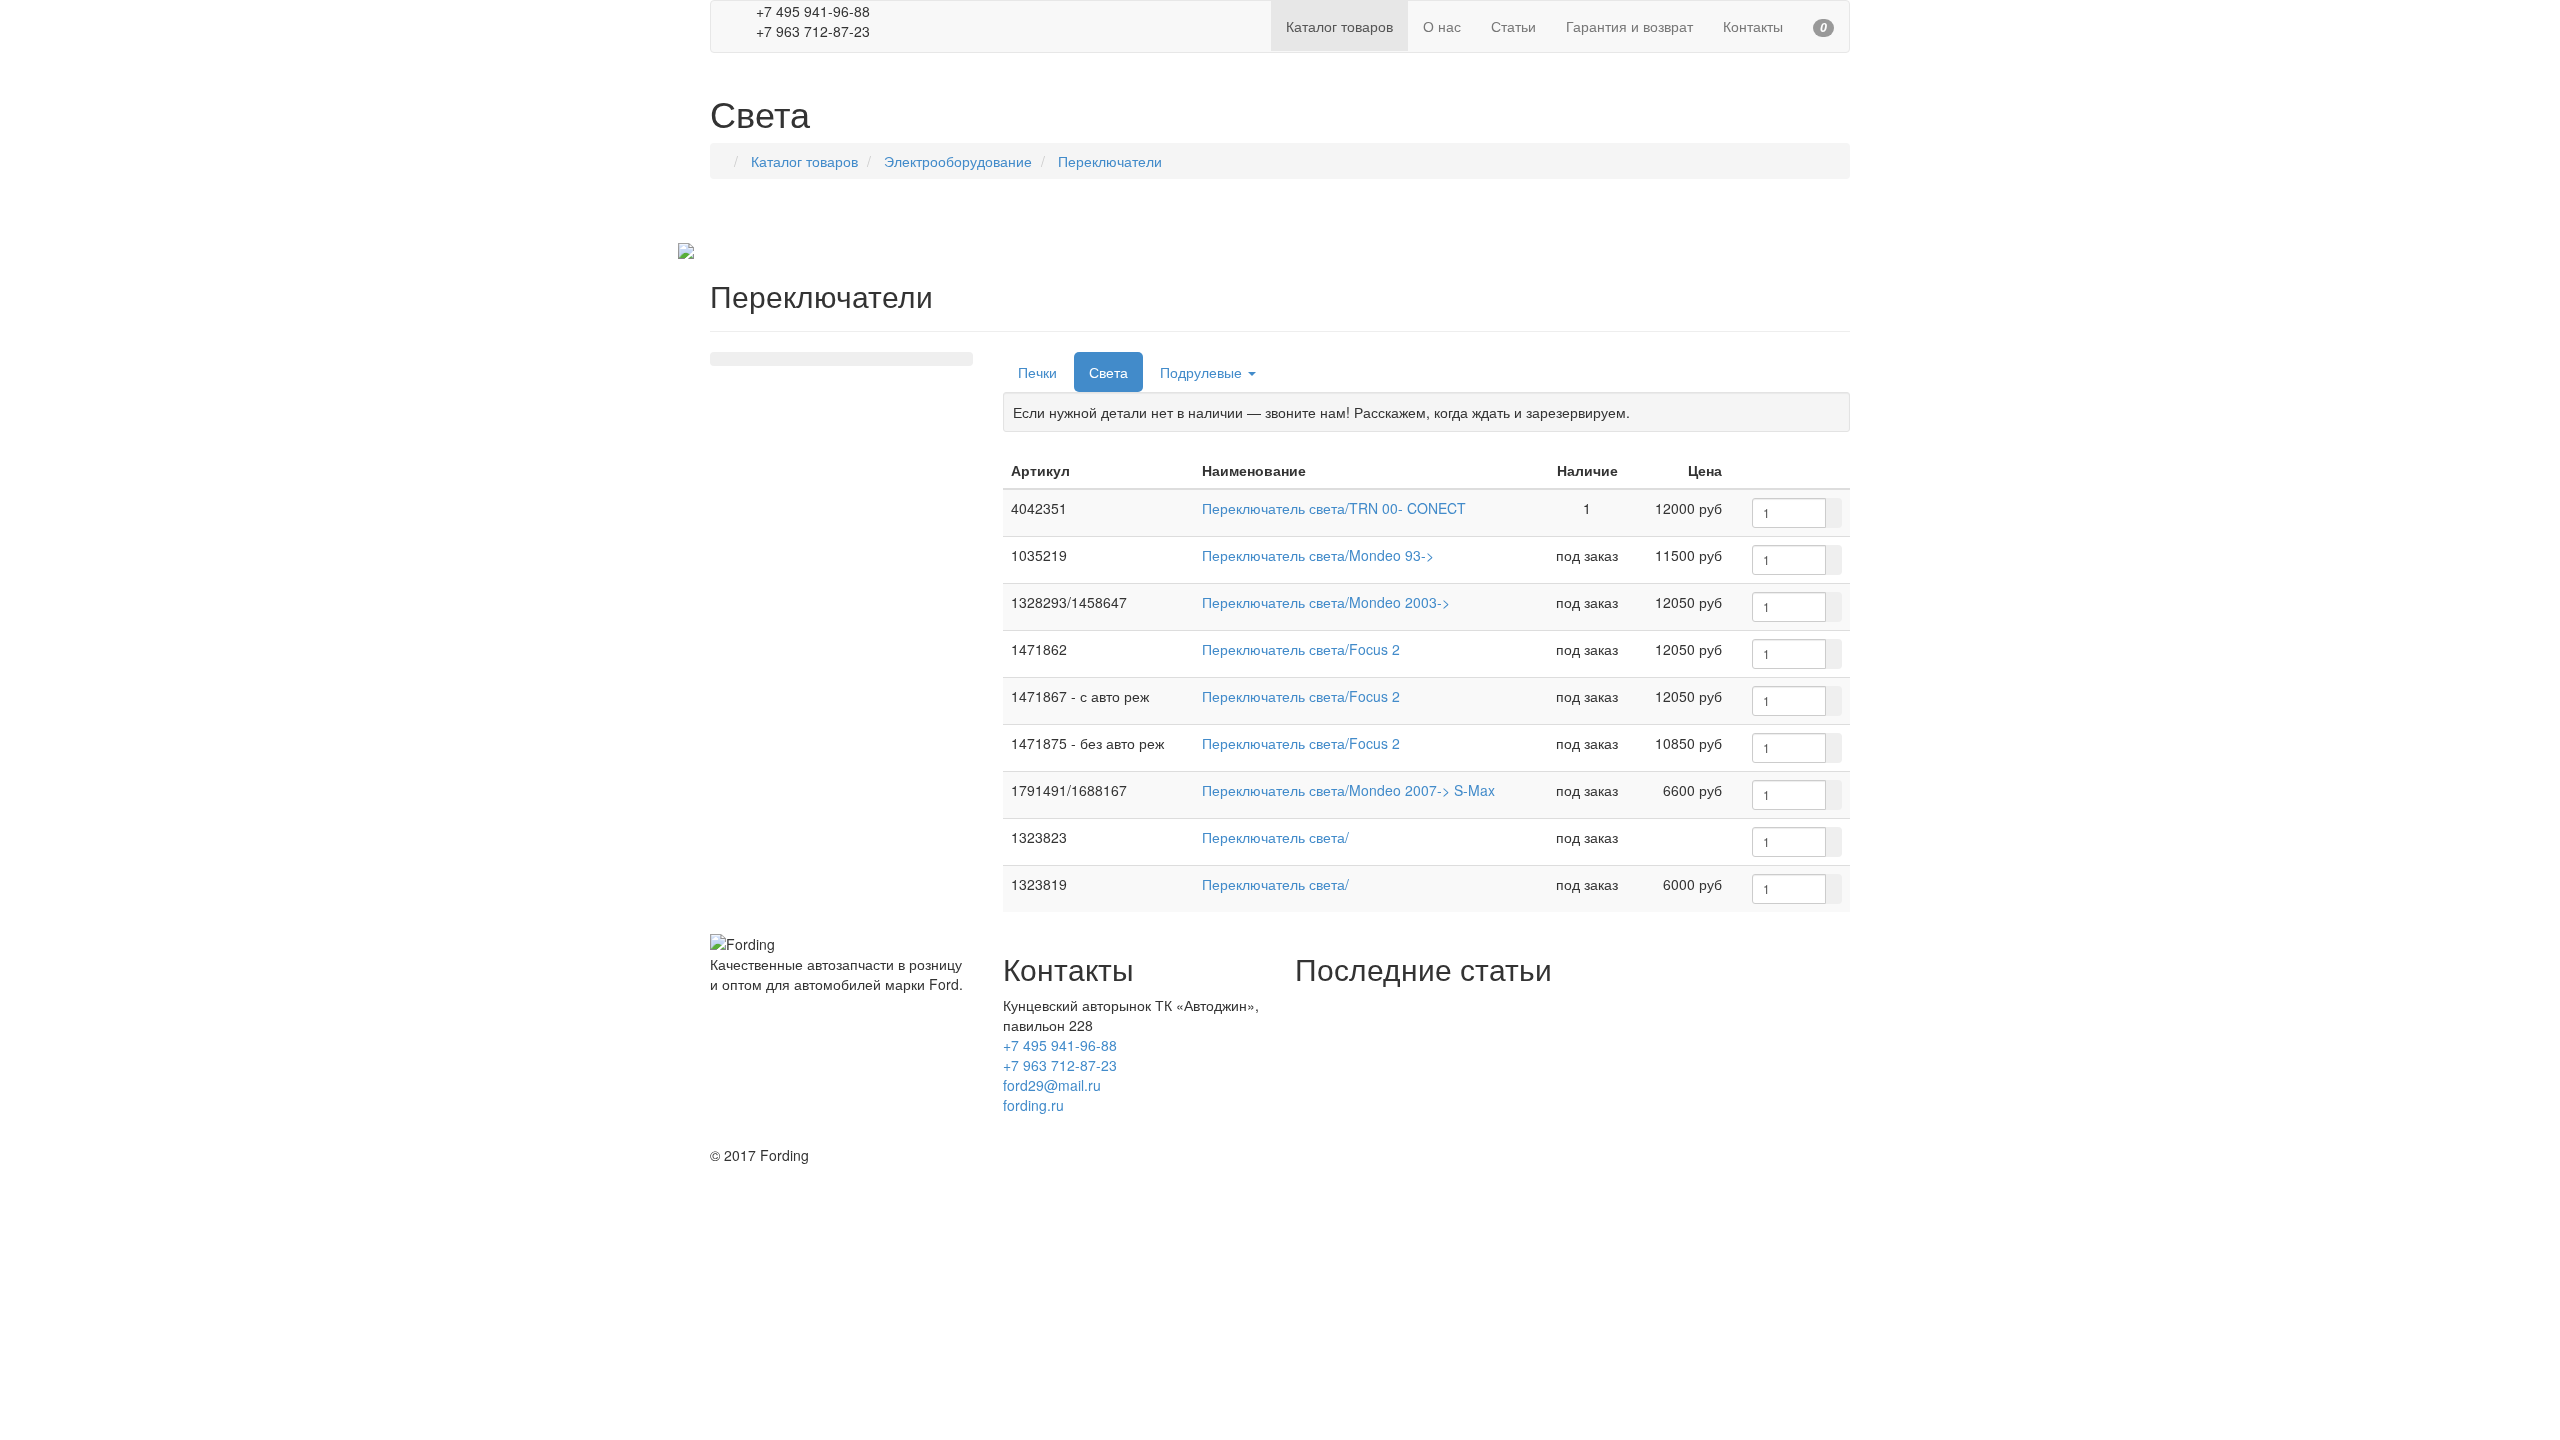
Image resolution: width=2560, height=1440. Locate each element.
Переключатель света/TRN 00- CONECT (1334, 508)
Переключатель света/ (1275, 837)
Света (1108, 372)
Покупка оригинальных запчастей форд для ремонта (1469, 1005)
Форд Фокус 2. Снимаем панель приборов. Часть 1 (1462, 1125)
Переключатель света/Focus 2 (1301, 649)
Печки (1037, 372)
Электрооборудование (958, 161)
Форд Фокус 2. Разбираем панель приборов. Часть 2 (1468, 1095)
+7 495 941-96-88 (1060, 1045)
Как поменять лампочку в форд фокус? (1424, 1065)
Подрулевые (1203, 372)
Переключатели (1110, 161)
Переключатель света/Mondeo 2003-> (1326, 602)
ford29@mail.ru (1052, 1085)
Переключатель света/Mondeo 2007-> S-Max (1348, 790)
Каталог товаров (804, 161)
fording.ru (1033, 1105)
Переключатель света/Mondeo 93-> (1318, 555)
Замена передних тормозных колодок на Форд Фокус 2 (1476, 1035)
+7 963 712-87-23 (1060, 1065)
